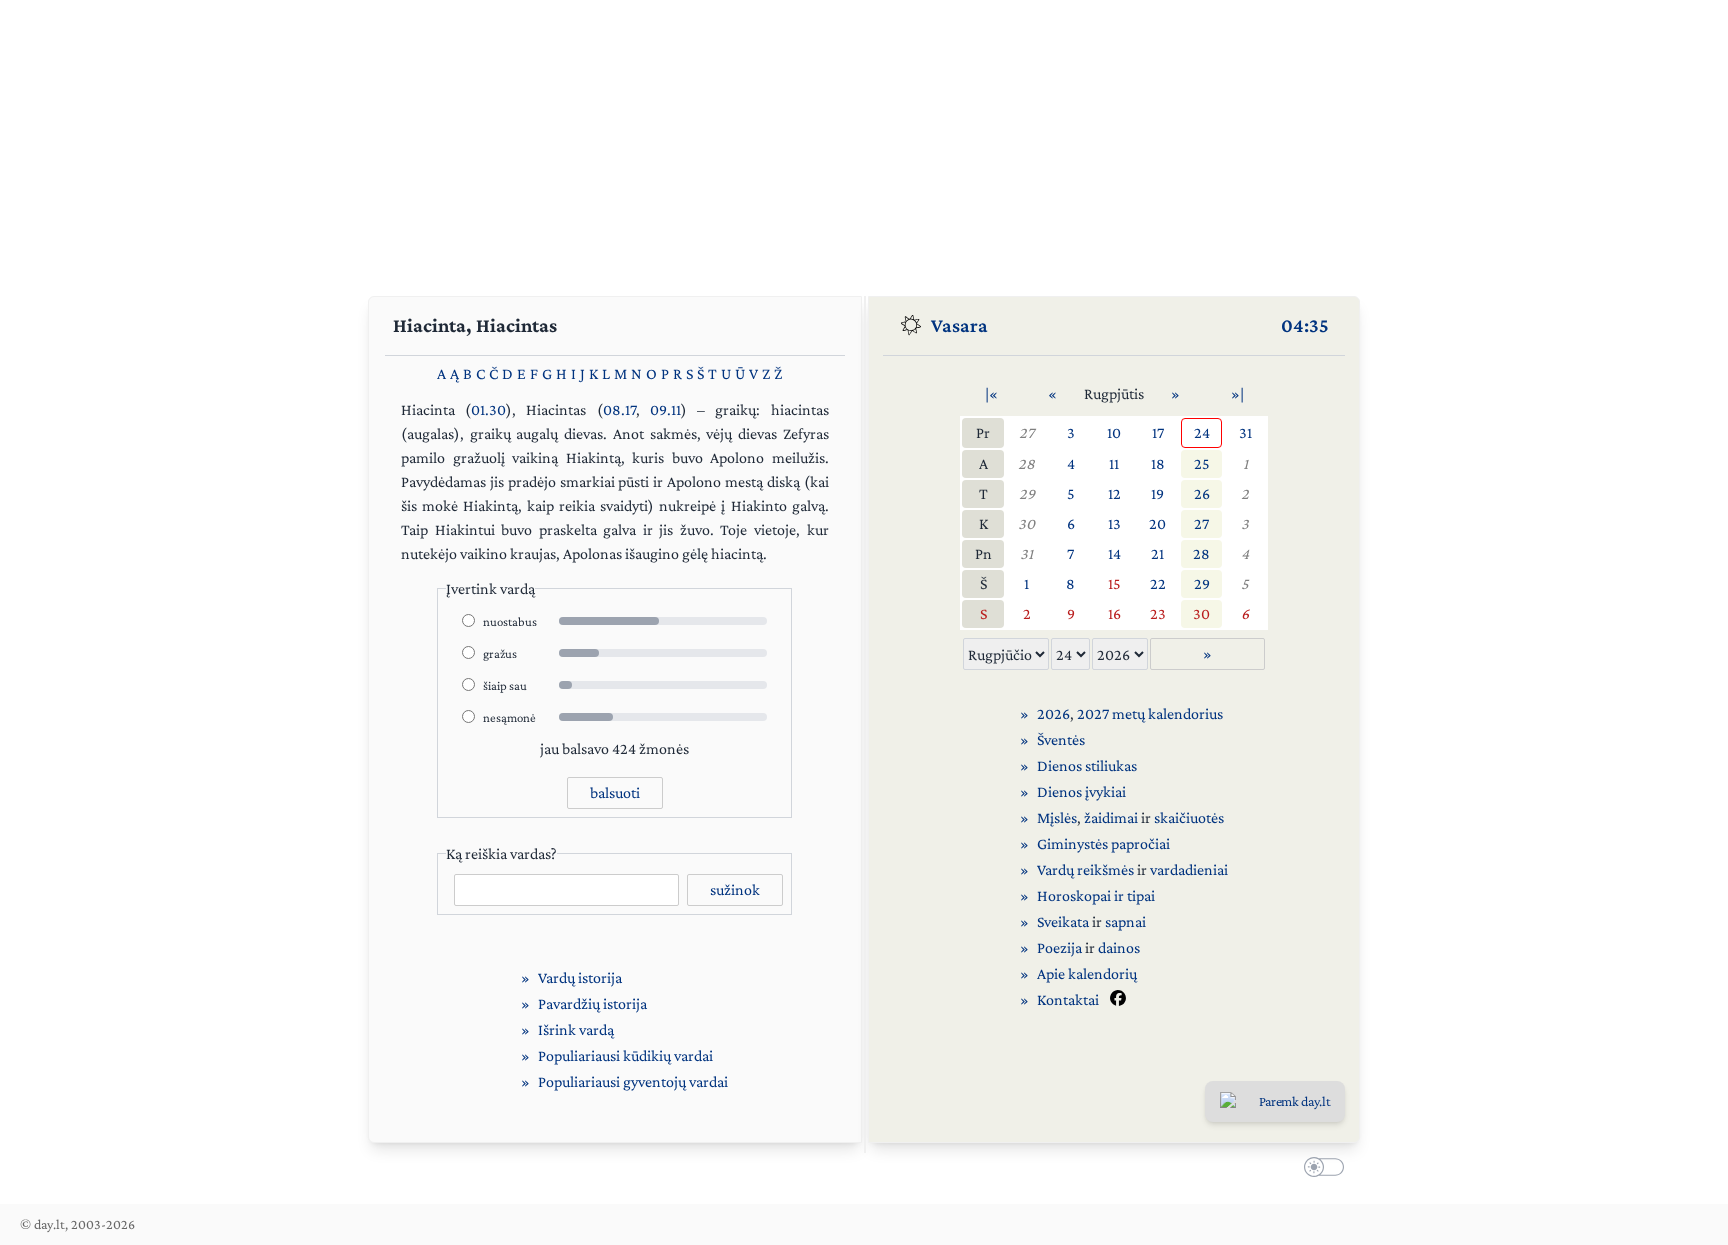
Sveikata (1063, 921)
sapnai (1125, 921)
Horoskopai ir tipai (1096, 895)
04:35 (1305, 325)
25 (1202, 463)
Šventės (1061, 739)
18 (1158, 463)
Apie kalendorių (1087, 973)
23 (1158, 613)
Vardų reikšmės (1085, 869)
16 (1114, 613)
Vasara (959, 325)
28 (1026, 463)
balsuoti (615, 792)
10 (1114, 432)
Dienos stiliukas (1087, 765)
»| (1237, 393)
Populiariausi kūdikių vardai (625, 1055)
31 (1245, 432)
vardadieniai (1189, 869)
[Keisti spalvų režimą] (1320, 1169)
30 (1026, 523)
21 (1157, 553)
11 (1114, 463)
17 (1158, 432)
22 (1158, 583)
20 (1157, 523)
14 (1114, 553)
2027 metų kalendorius (1150, 713)
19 (1157, 493)
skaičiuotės (1189, 817)
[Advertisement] (864, 140)
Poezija (1059, 947)
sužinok (735, 889)
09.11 (665, 409)
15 (1114, 583)
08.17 (619, 409)
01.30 (488, 409)
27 (1026, 432)
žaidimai (1111, 817)
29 (1027, 493)
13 (1114, 523)
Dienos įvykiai (1081, 791)
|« (991, 393)
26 (1202, 493)
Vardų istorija (580, 977)
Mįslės (1057, 817)
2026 (1053, 713)
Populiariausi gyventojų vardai (633, 1081)
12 (1114, 493)
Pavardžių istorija (592, 1003)
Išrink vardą (576, 1029)
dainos (1119, 947)
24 (1202, 432)
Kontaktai (1068, 999)
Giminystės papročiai (1103, 843)
